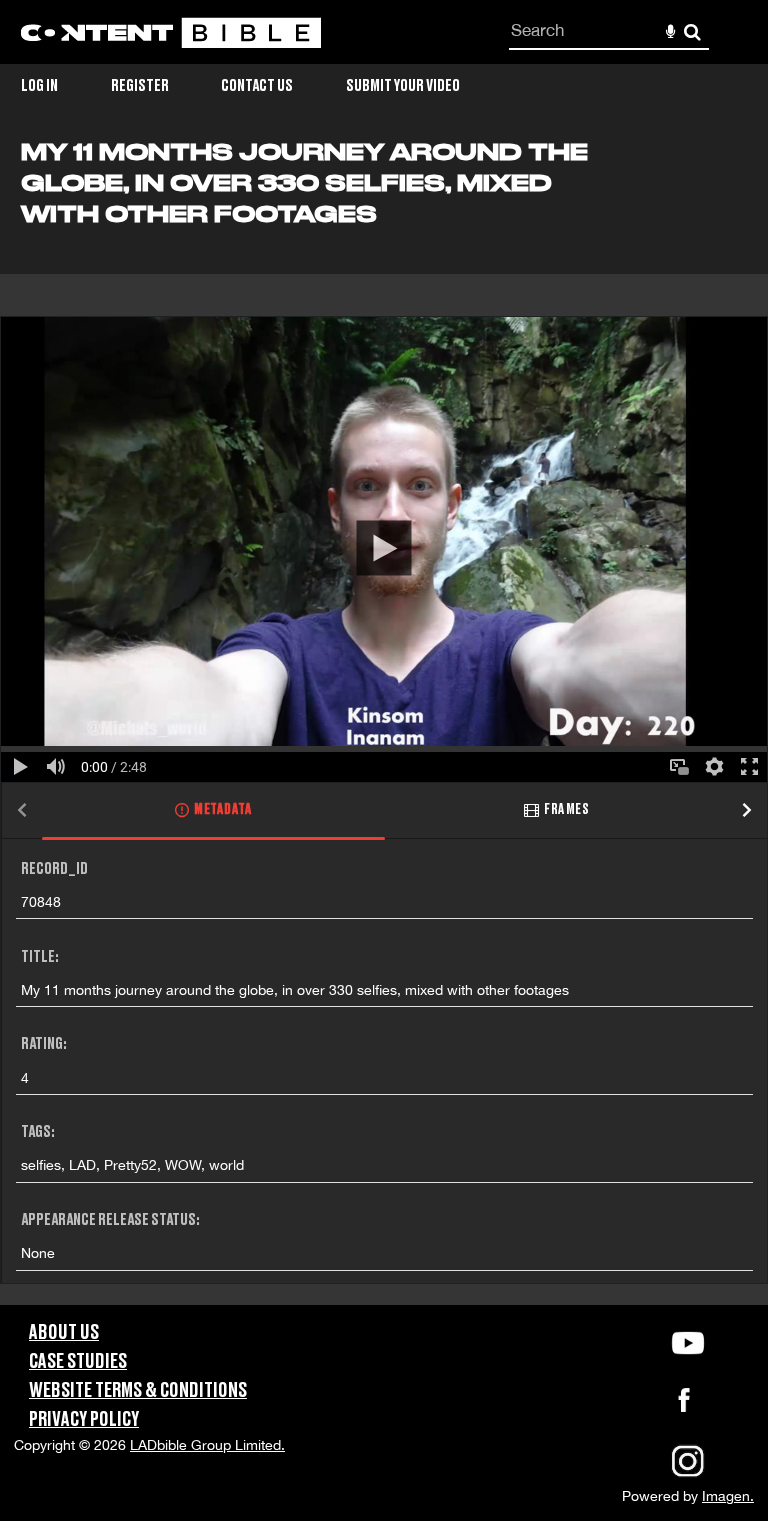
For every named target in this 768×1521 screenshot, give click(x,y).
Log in (39, 86)
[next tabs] (747, 811)
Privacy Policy (84, 1420)
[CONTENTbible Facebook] (684, 1406)
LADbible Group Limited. (207, 1445)
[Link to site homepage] (171, 32)
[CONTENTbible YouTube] (688, 1343)
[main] (384, 722)
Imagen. (728, 1496)
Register (140, 86)
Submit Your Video (403, 86)
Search (692, 32)
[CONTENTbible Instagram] (688, 1475)
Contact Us (257, 86)
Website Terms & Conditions (138, 1391)
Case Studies (78, 1362)
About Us (64, 1333)
